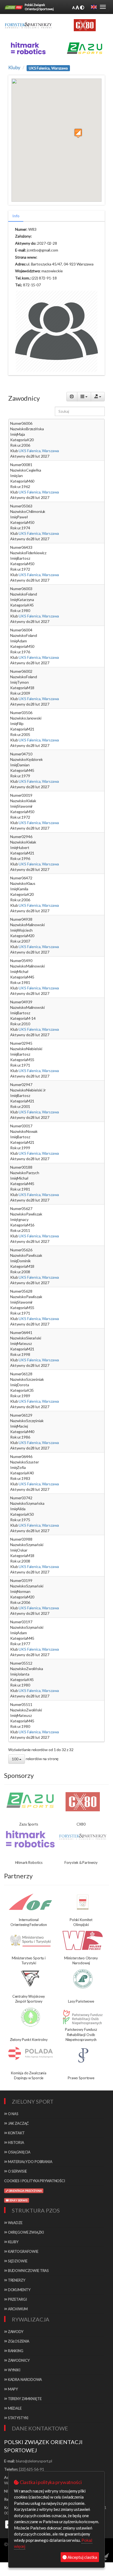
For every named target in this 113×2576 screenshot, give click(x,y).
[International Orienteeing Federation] (30, 1902)
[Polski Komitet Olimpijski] (83, 1902)
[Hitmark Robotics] (30, 1839)
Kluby (14, 67)
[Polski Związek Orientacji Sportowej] (14, 7)
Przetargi (17, 2299)
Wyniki (14, 2370)
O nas (13, 2114)
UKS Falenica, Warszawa (38, 451)
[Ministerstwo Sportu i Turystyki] (30, 1940)
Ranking (15, 2351)
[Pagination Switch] (72, 397)
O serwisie (17, 2171)
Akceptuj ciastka (82, 2557)
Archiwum (17, 2309)
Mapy (12, 2389)
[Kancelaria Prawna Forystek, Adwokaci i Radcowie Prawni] (28, 25)
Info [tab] (16, 216)
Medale (14, 2408)
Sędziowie (17, 2261)
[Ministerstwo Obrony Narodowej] (83, 1940)
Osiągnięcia (19, 2152)
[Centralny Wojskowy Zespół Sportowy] (30, 1979)
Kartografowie (23, 2251)
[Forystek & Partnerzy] (83, 1836)
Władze (15, 2223)
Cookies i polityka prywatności (35, 2181)
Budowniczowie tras (28, 2271)
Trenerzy (16, 2280)
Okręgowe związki (26, 2232)
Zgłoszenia (18, 2341)
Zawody (15, 2332)
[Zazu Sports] (85, 48)
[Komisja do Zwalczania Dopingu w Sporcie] (30, 2053)
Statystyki (18, 2418)
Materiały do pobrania (30, 2162)
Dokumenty (19, 2290)
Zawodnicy (18, 2360)
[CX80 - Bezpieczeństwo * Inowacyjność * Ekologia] (85, 25)
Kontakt (16, 2133)
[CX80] (83, 1802)
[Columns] (84, 397)
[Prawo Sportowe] (83, 2055)
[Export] (98, 397)
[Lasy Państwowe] (83, 1979)
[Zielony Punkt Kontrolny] (30, 2017)
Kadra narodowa (25, 2379)
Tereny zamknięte (24, 2399)
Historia (16, 2142)
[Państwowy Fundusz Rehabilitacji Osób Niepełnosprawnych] (83, 2017)
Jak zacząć (18, 2123)
